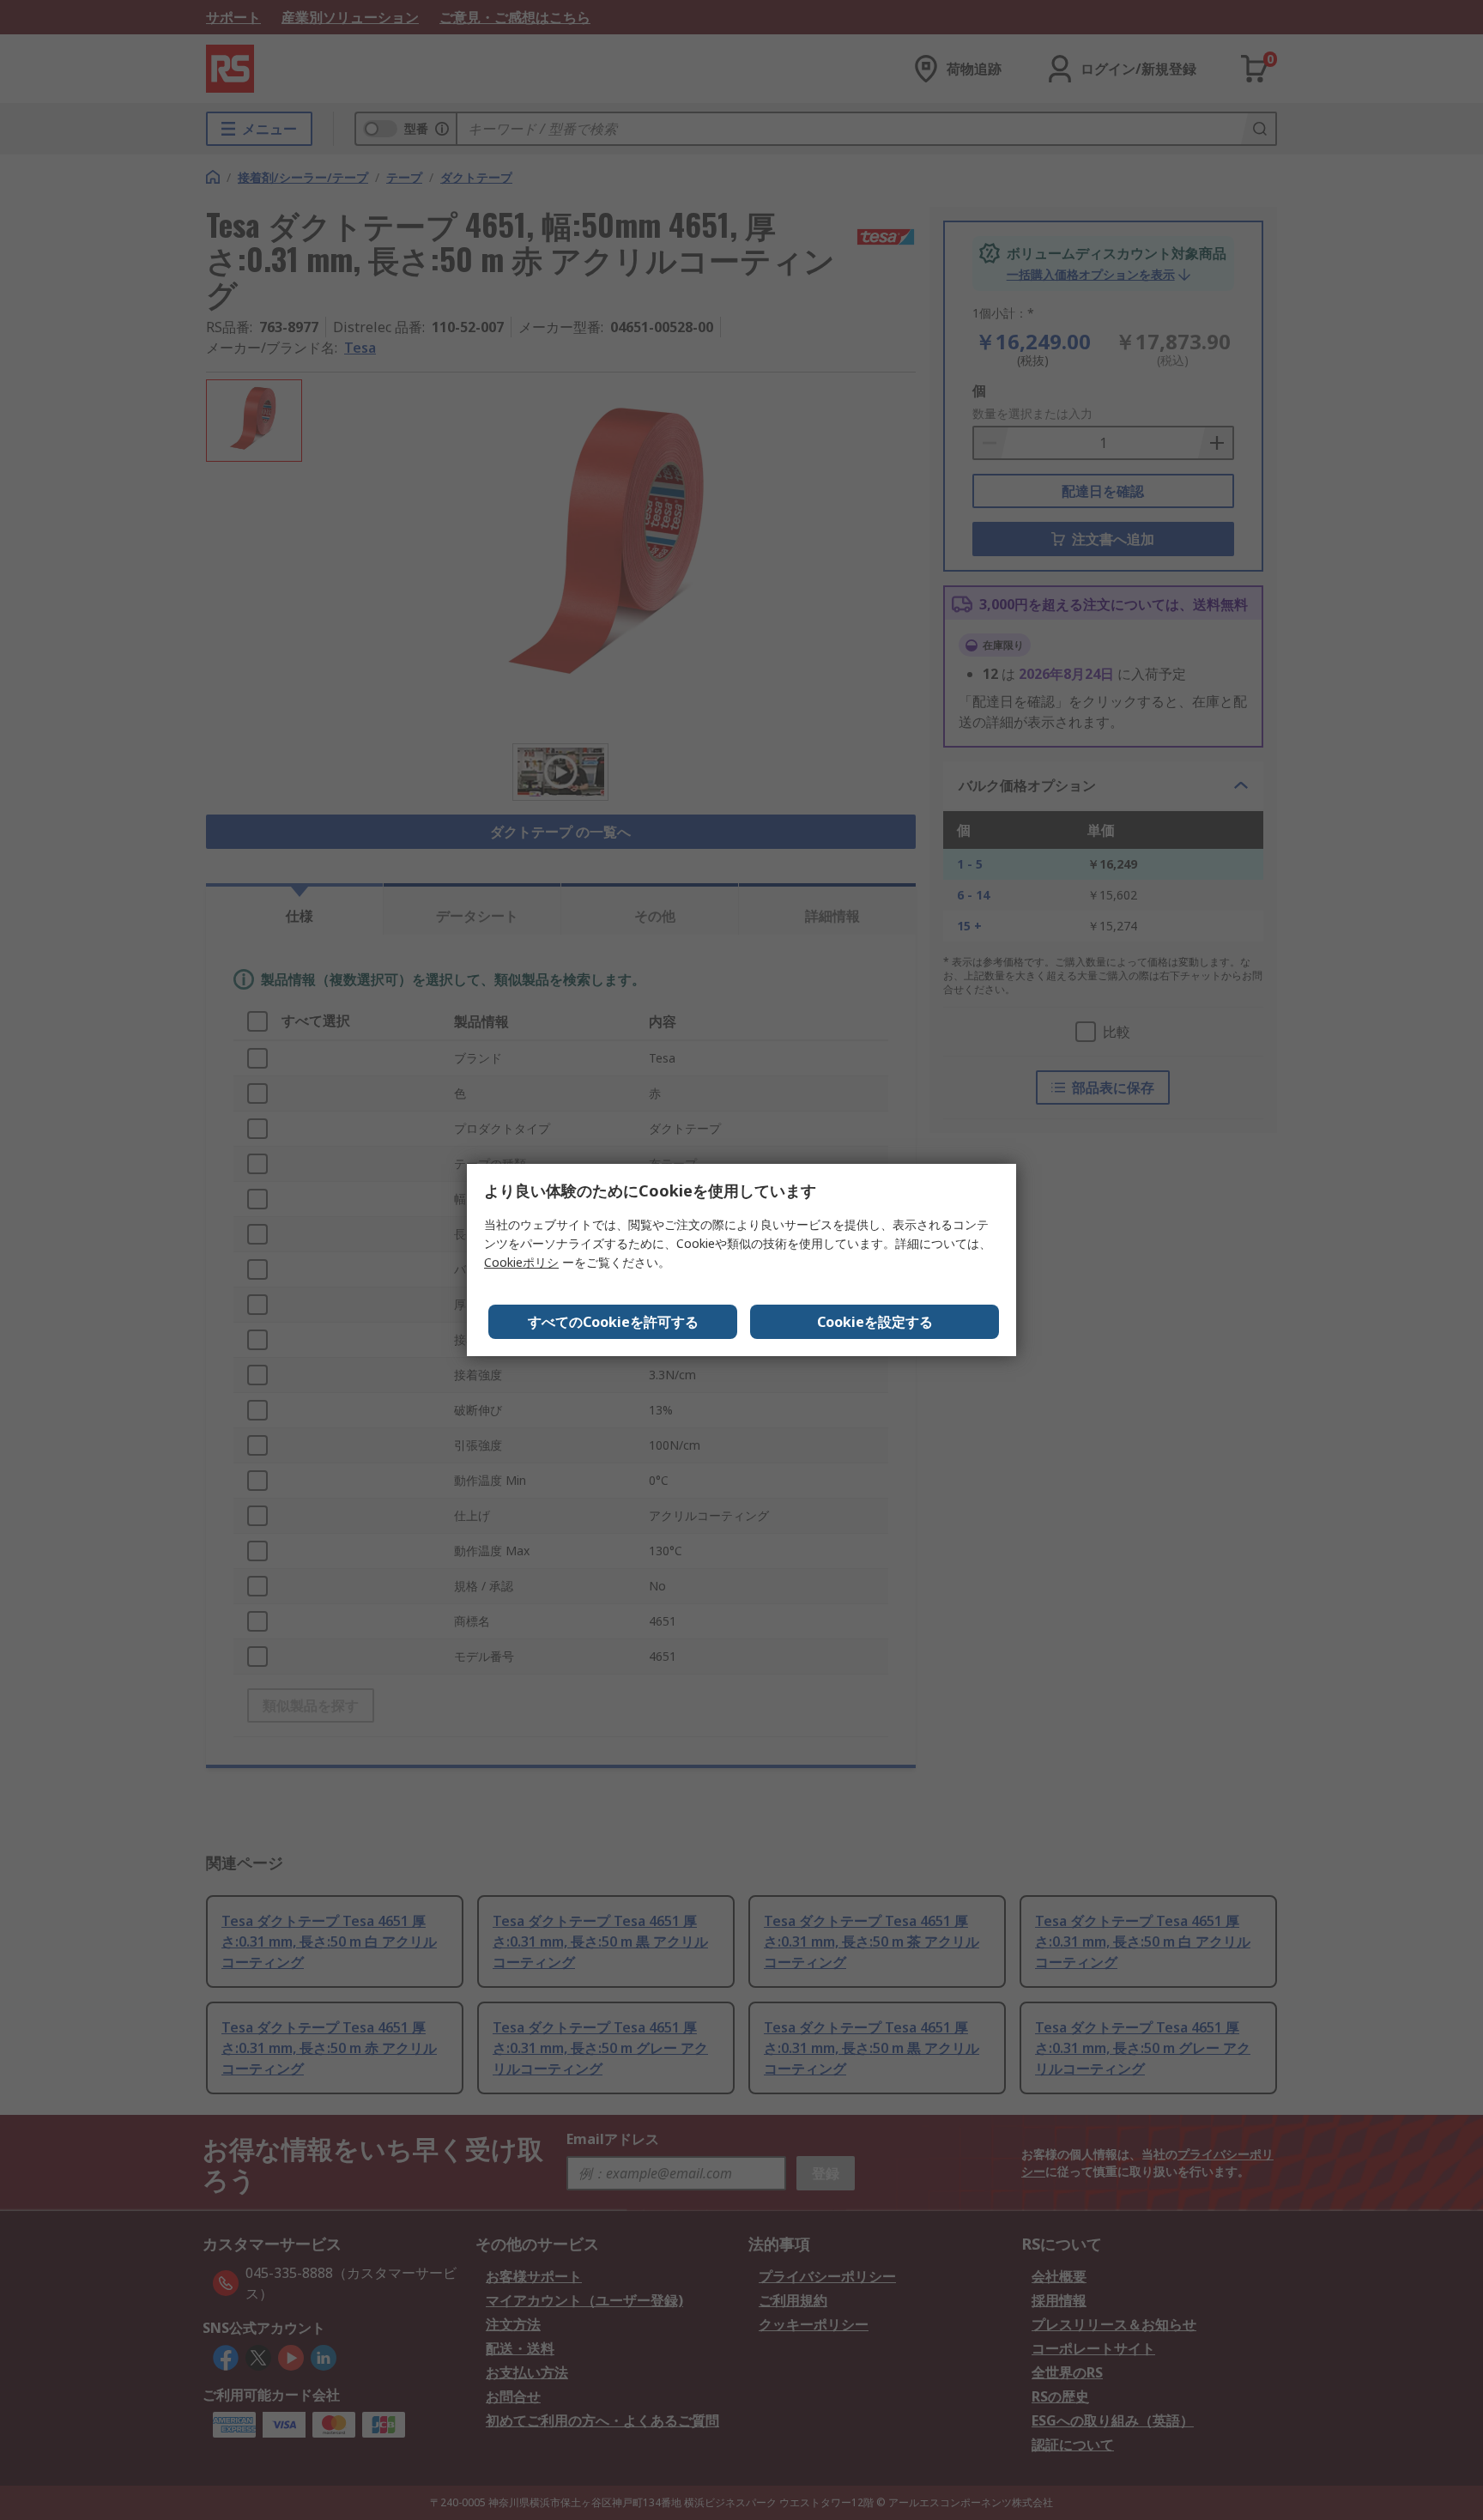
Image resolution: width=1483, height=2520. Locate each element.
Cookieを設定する (875, 1322)
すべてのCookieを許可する (613, 1322)
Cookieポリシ (521, 1262)
